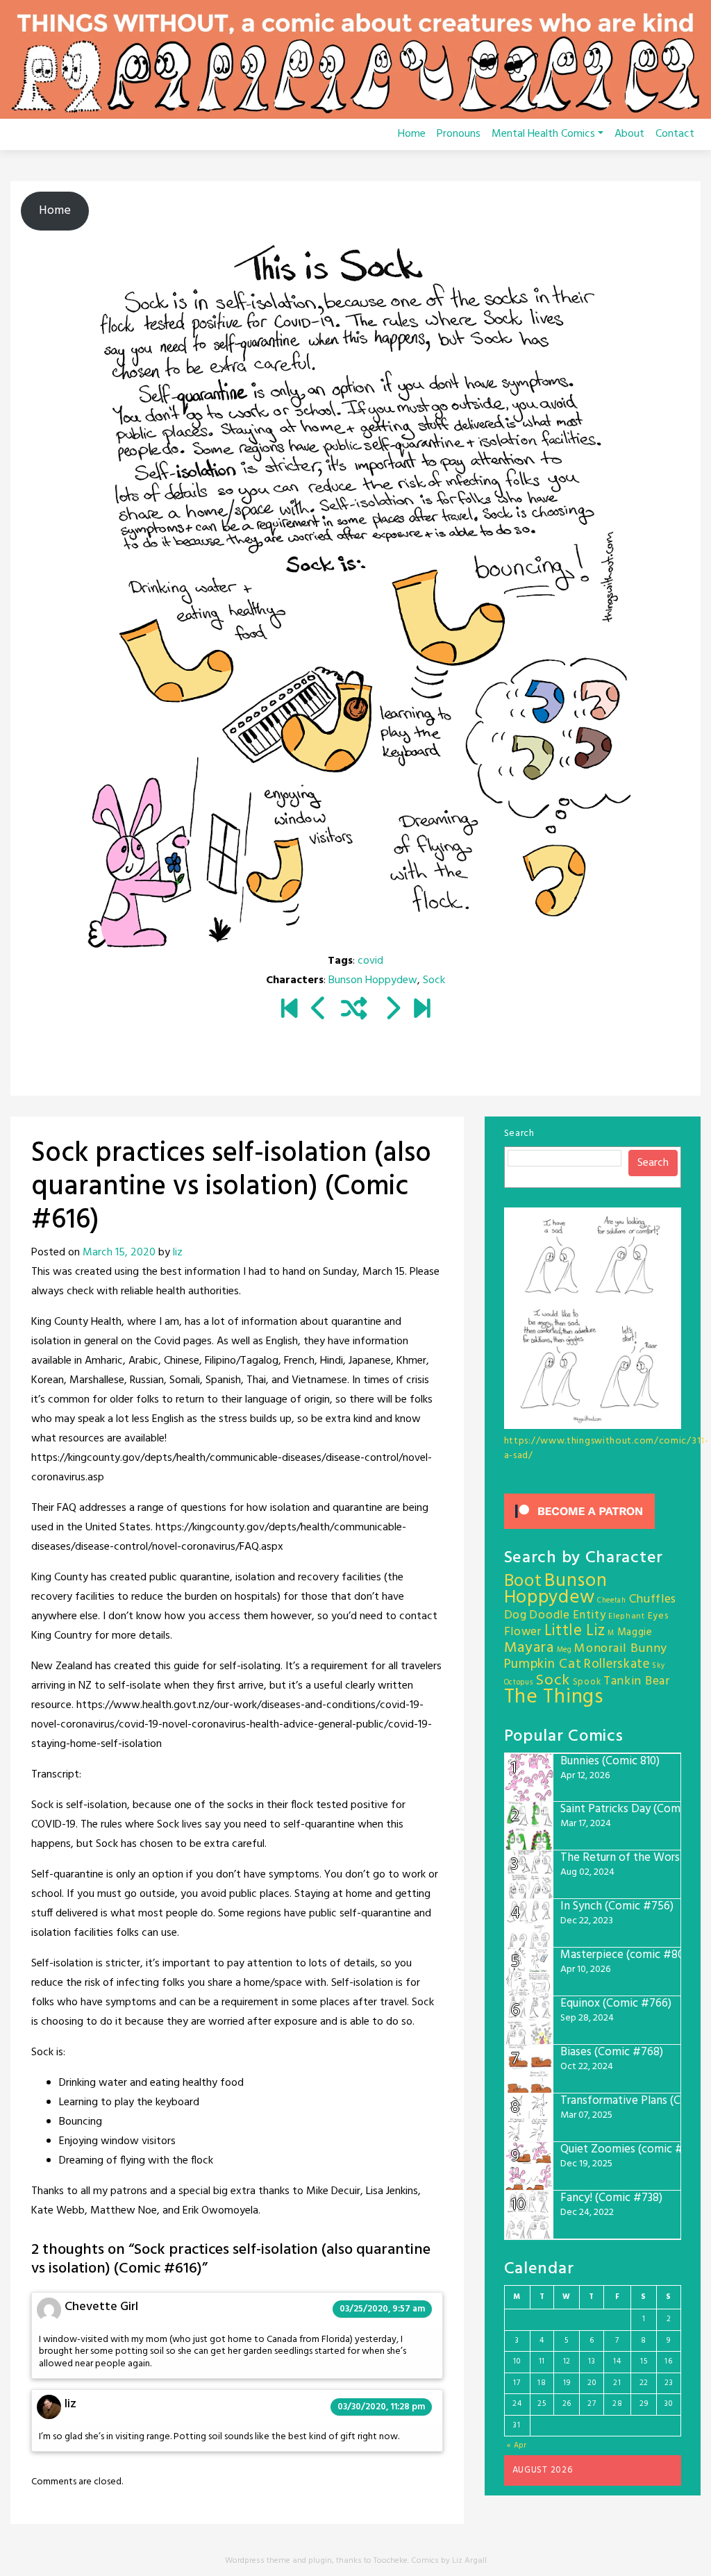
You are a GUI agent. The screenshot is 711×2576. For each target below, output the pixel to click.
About (629, 134)
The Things (554, 1697)
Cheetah (612, 1601)
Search (519, 1134)
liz (178, 1253)
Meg (564, 1650)
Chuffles (653, 1599)
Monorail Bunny (621, 1649)
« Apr (517, 2445)
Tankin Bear (637, 1681)
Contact (675, 134)
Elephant (627, 1616)
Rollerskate (617, 1664)
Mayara (529, 1648)
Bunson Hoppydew (373, 980)
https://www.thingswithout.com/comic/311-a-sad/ (607, 1448)
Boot (523, 1582)
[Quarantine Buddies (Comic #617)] (392, 1010)
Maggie (635, 1632)
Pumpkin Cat (543, 1665)
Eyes (658, 1616)
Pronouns (459, 134)
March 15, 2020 (119, 1253)
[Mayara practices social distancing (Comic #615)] (319, 1010)
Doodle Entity (567, 1615)
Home (412, 134)
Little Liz (575, 1631)
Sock (434, 980)
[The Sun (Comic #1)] (289, 1010)
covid (370, 961)
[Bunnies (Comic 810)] (422, 1010)
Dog (516, 1615)
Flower (523, 1632)
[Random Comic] (354, 1010)
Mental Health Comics (543, 134)
